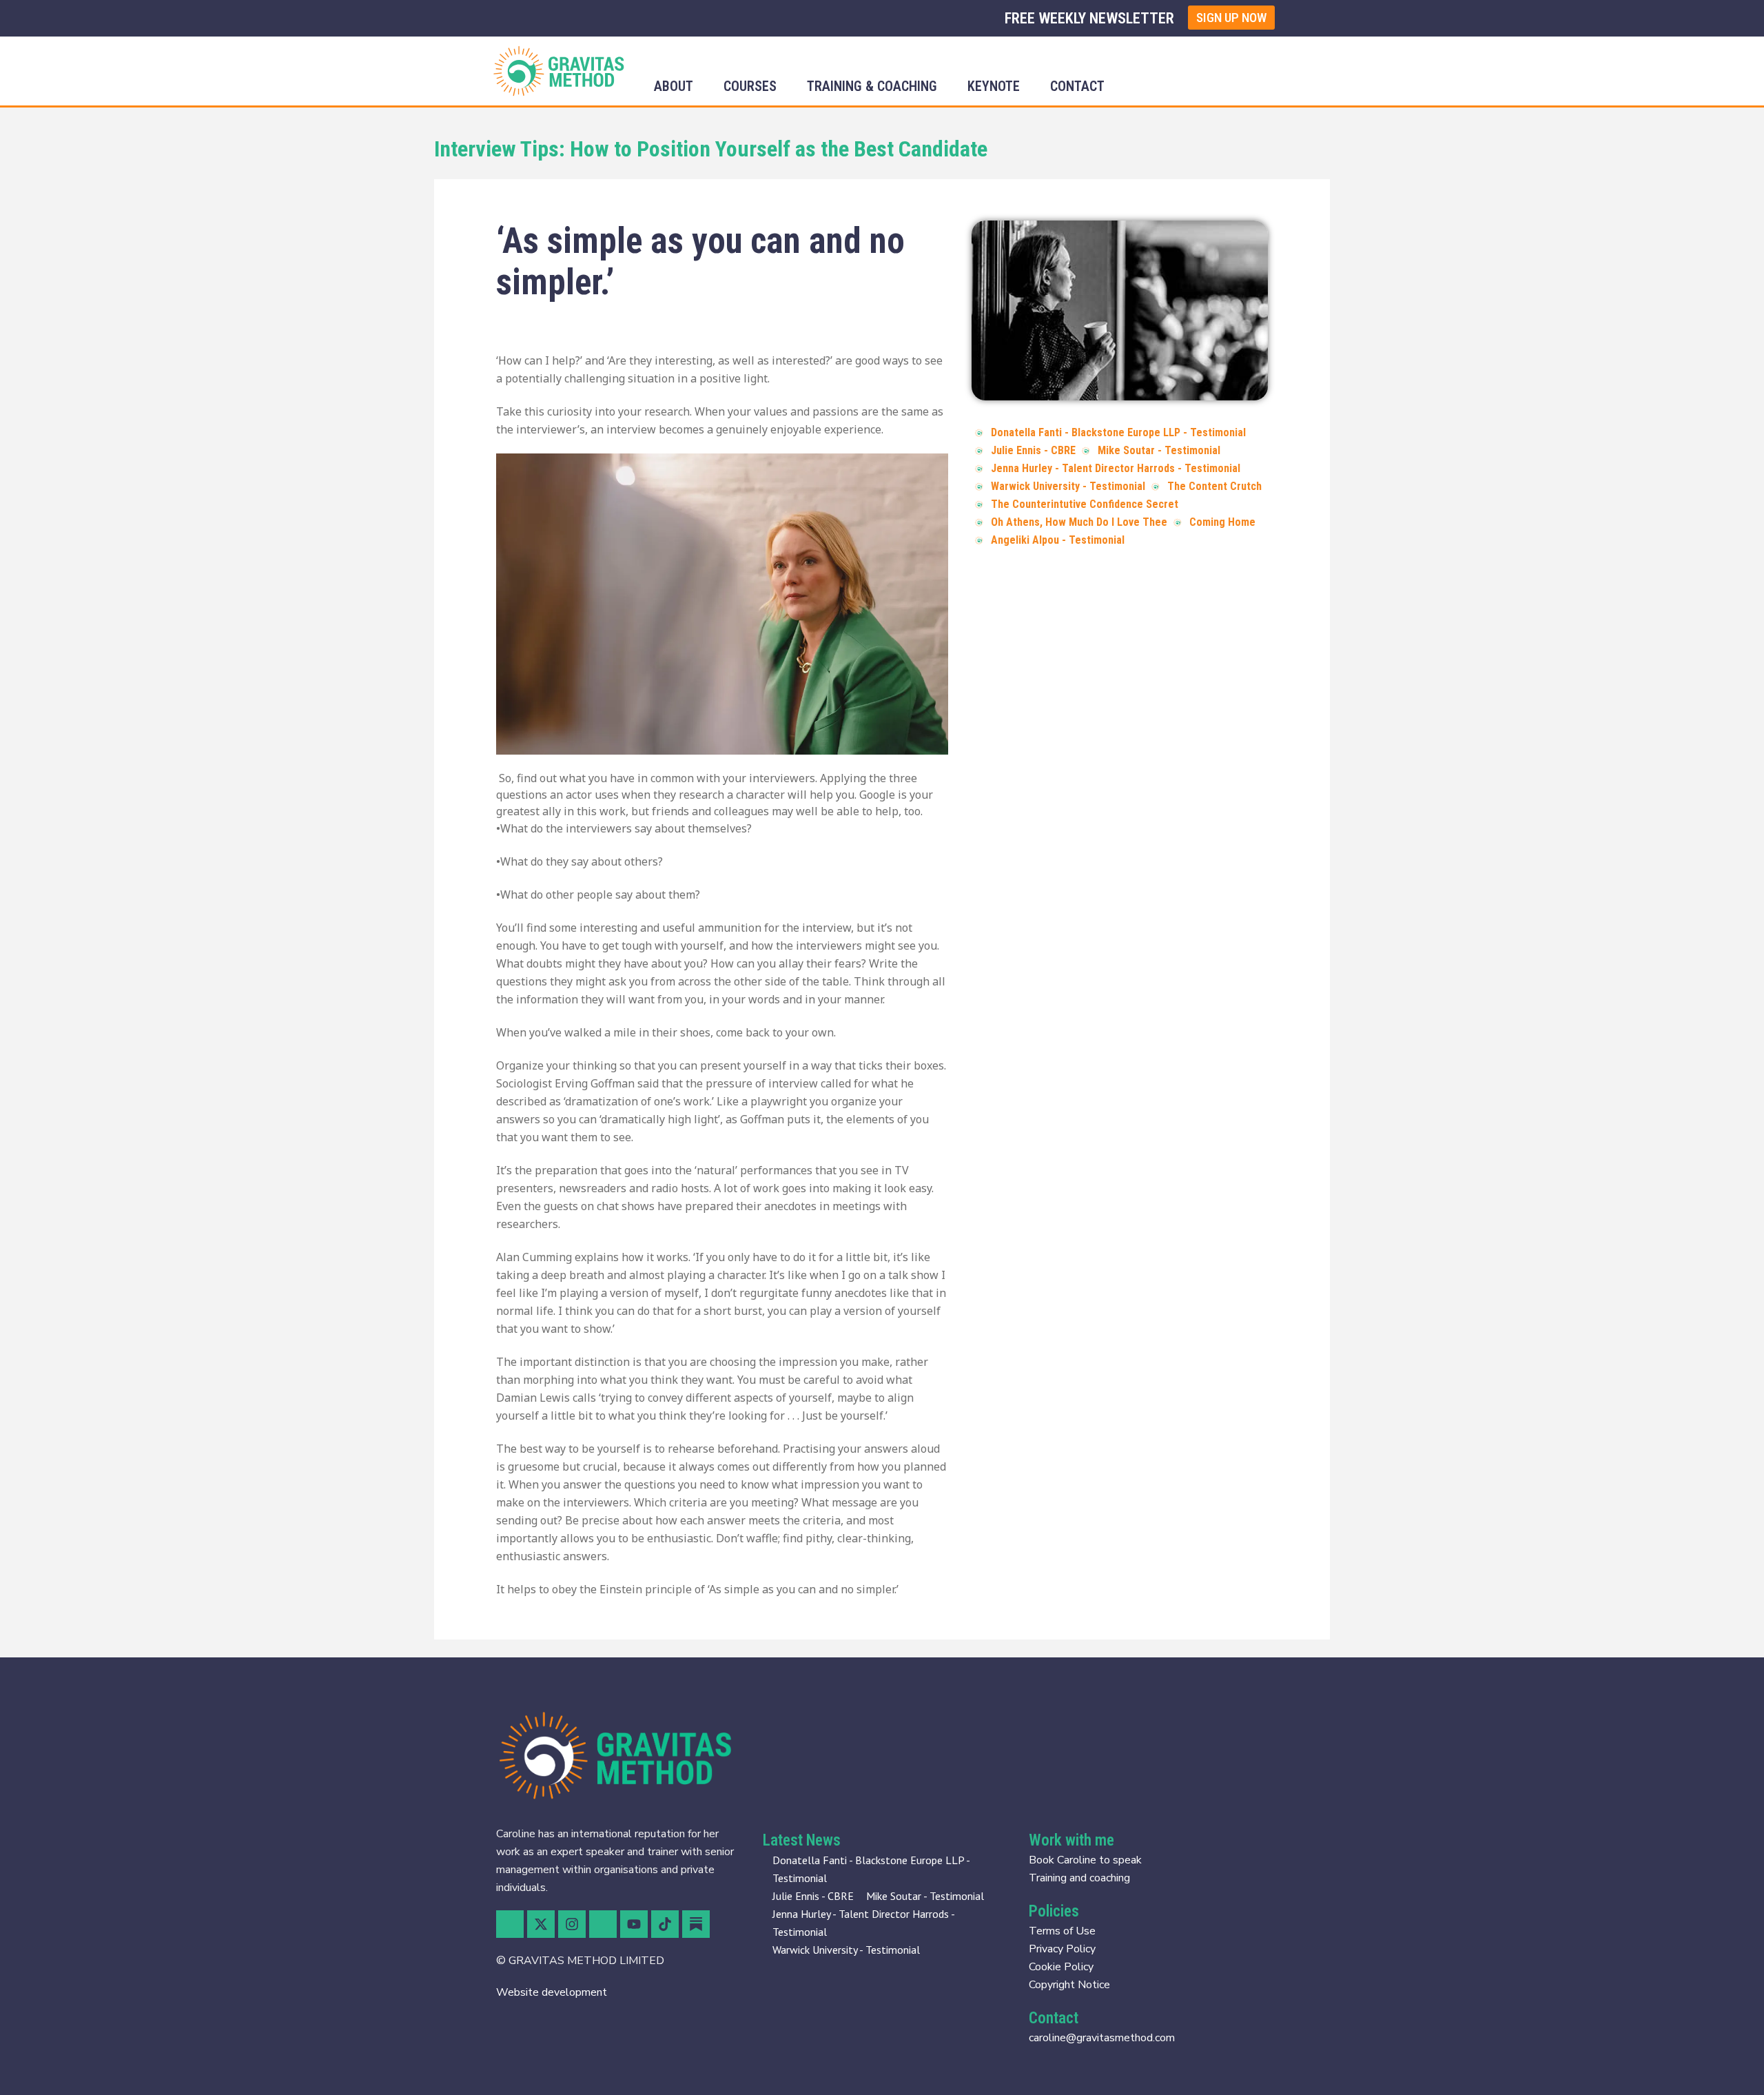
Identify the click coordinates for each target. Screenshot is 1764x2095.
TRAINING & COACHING (872, 86)
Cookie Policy (1061, 1967)
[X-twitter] (541, 1924)
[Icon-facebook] (510, 1924)
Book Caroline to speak (1085, 1860)
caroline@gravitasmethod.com (1102, 2038)
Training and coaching (1079, 1878)
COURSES (750, 86)
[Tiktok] (665, 1924)
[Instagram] (572, 1924)
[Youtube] (634, 1924)
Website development (552, 1992)
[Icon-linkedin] (603, 1924)
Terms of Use (1062, 1931)
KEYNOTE (994, 86)
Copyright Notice (1069, 1985)
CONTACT (1077, 86)
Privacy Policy (1062, 1949)
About (674, 86)
